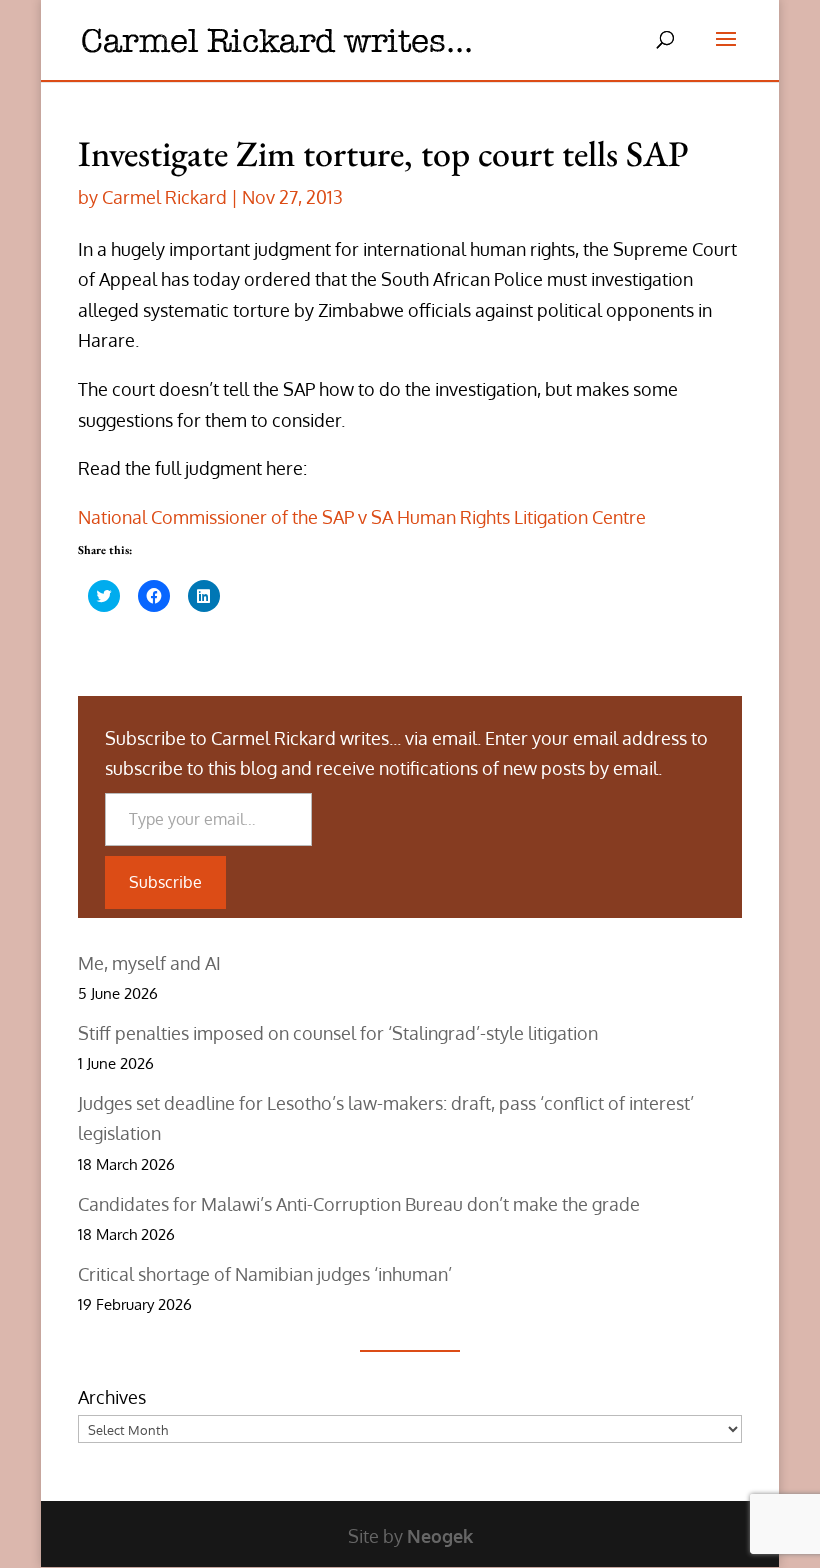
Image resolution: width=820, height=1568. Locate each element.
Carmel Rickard (164, 197)
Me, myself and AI (149, 963)
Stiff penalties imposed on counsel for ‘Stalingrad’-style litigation (338, 1033)
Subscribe (165, 882)
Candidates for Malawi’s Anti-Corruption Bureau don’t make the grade (359, 1204)
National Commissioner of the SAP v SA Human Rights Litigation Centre (362, 517)
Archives (112, 1397)
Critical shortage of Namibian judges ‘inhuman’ (265, 1274)
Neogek (440, 1536)
